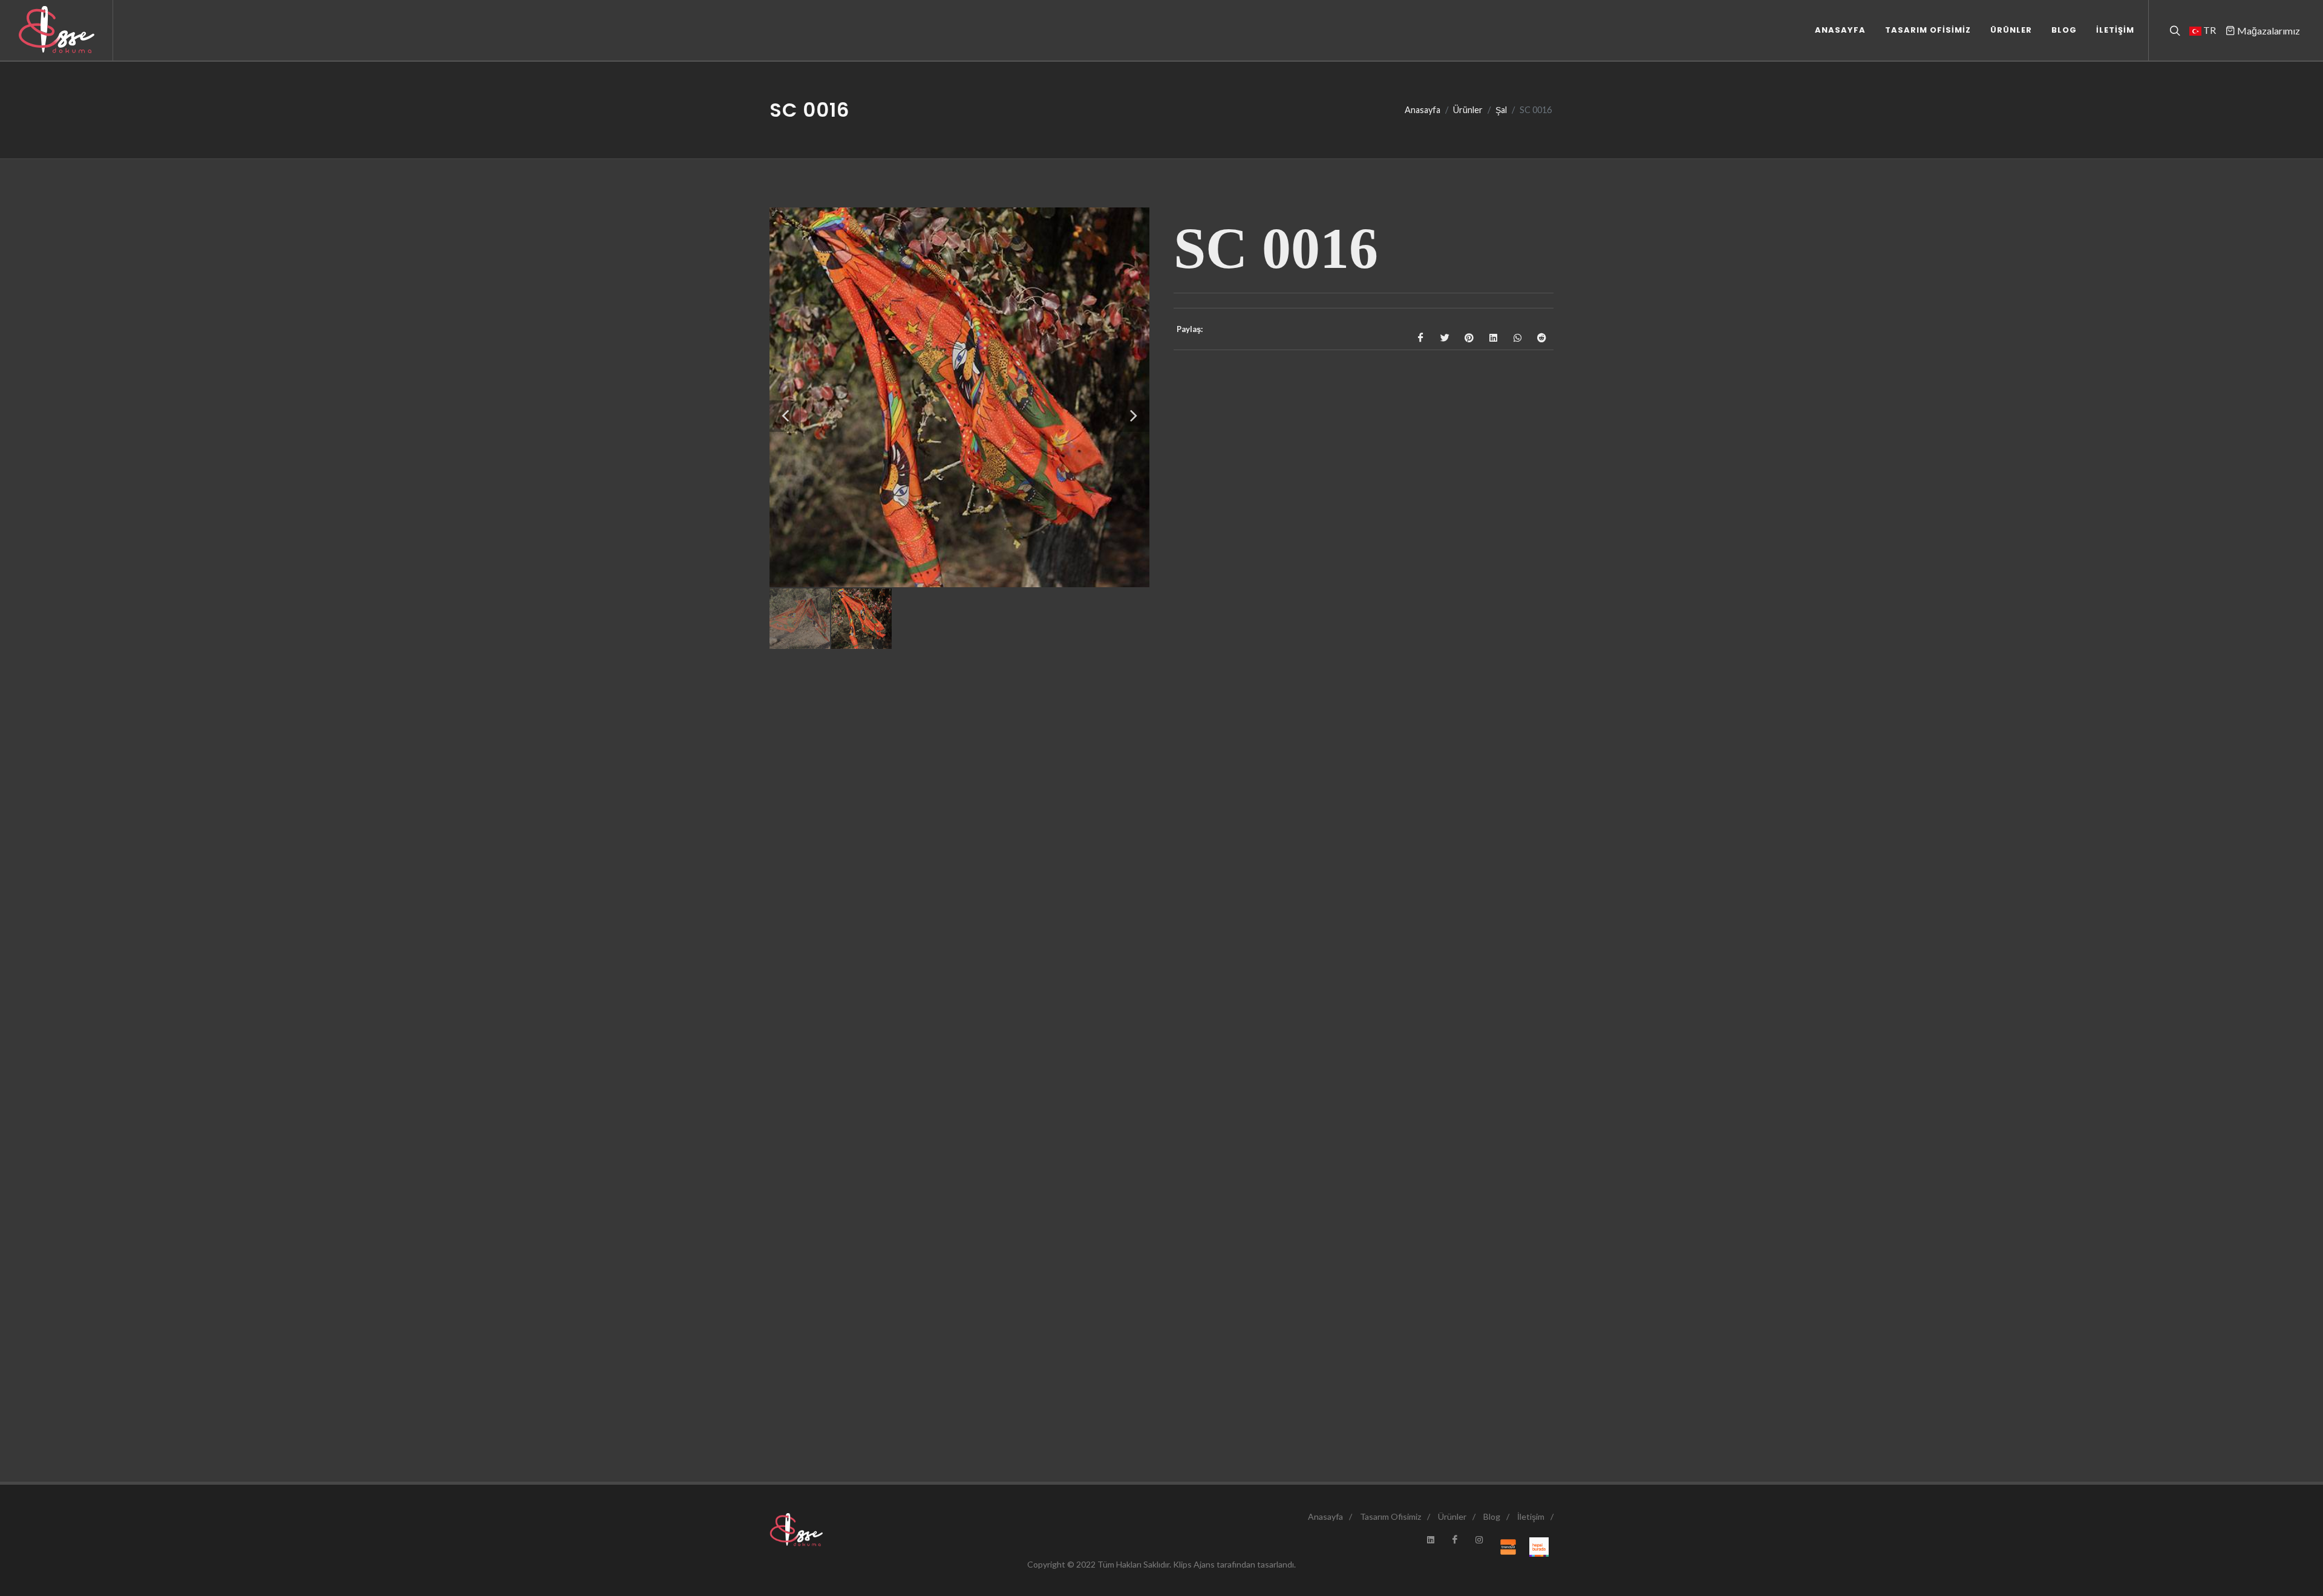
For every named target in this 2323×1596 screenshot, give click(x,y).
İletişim (1531, 1516)
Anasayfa (1423, 110)
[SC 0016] (959, 397)
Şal (1501, 110)
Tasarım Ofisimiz (1390, 1516)
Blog (1492, 1516)
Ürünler (1468, 110)
